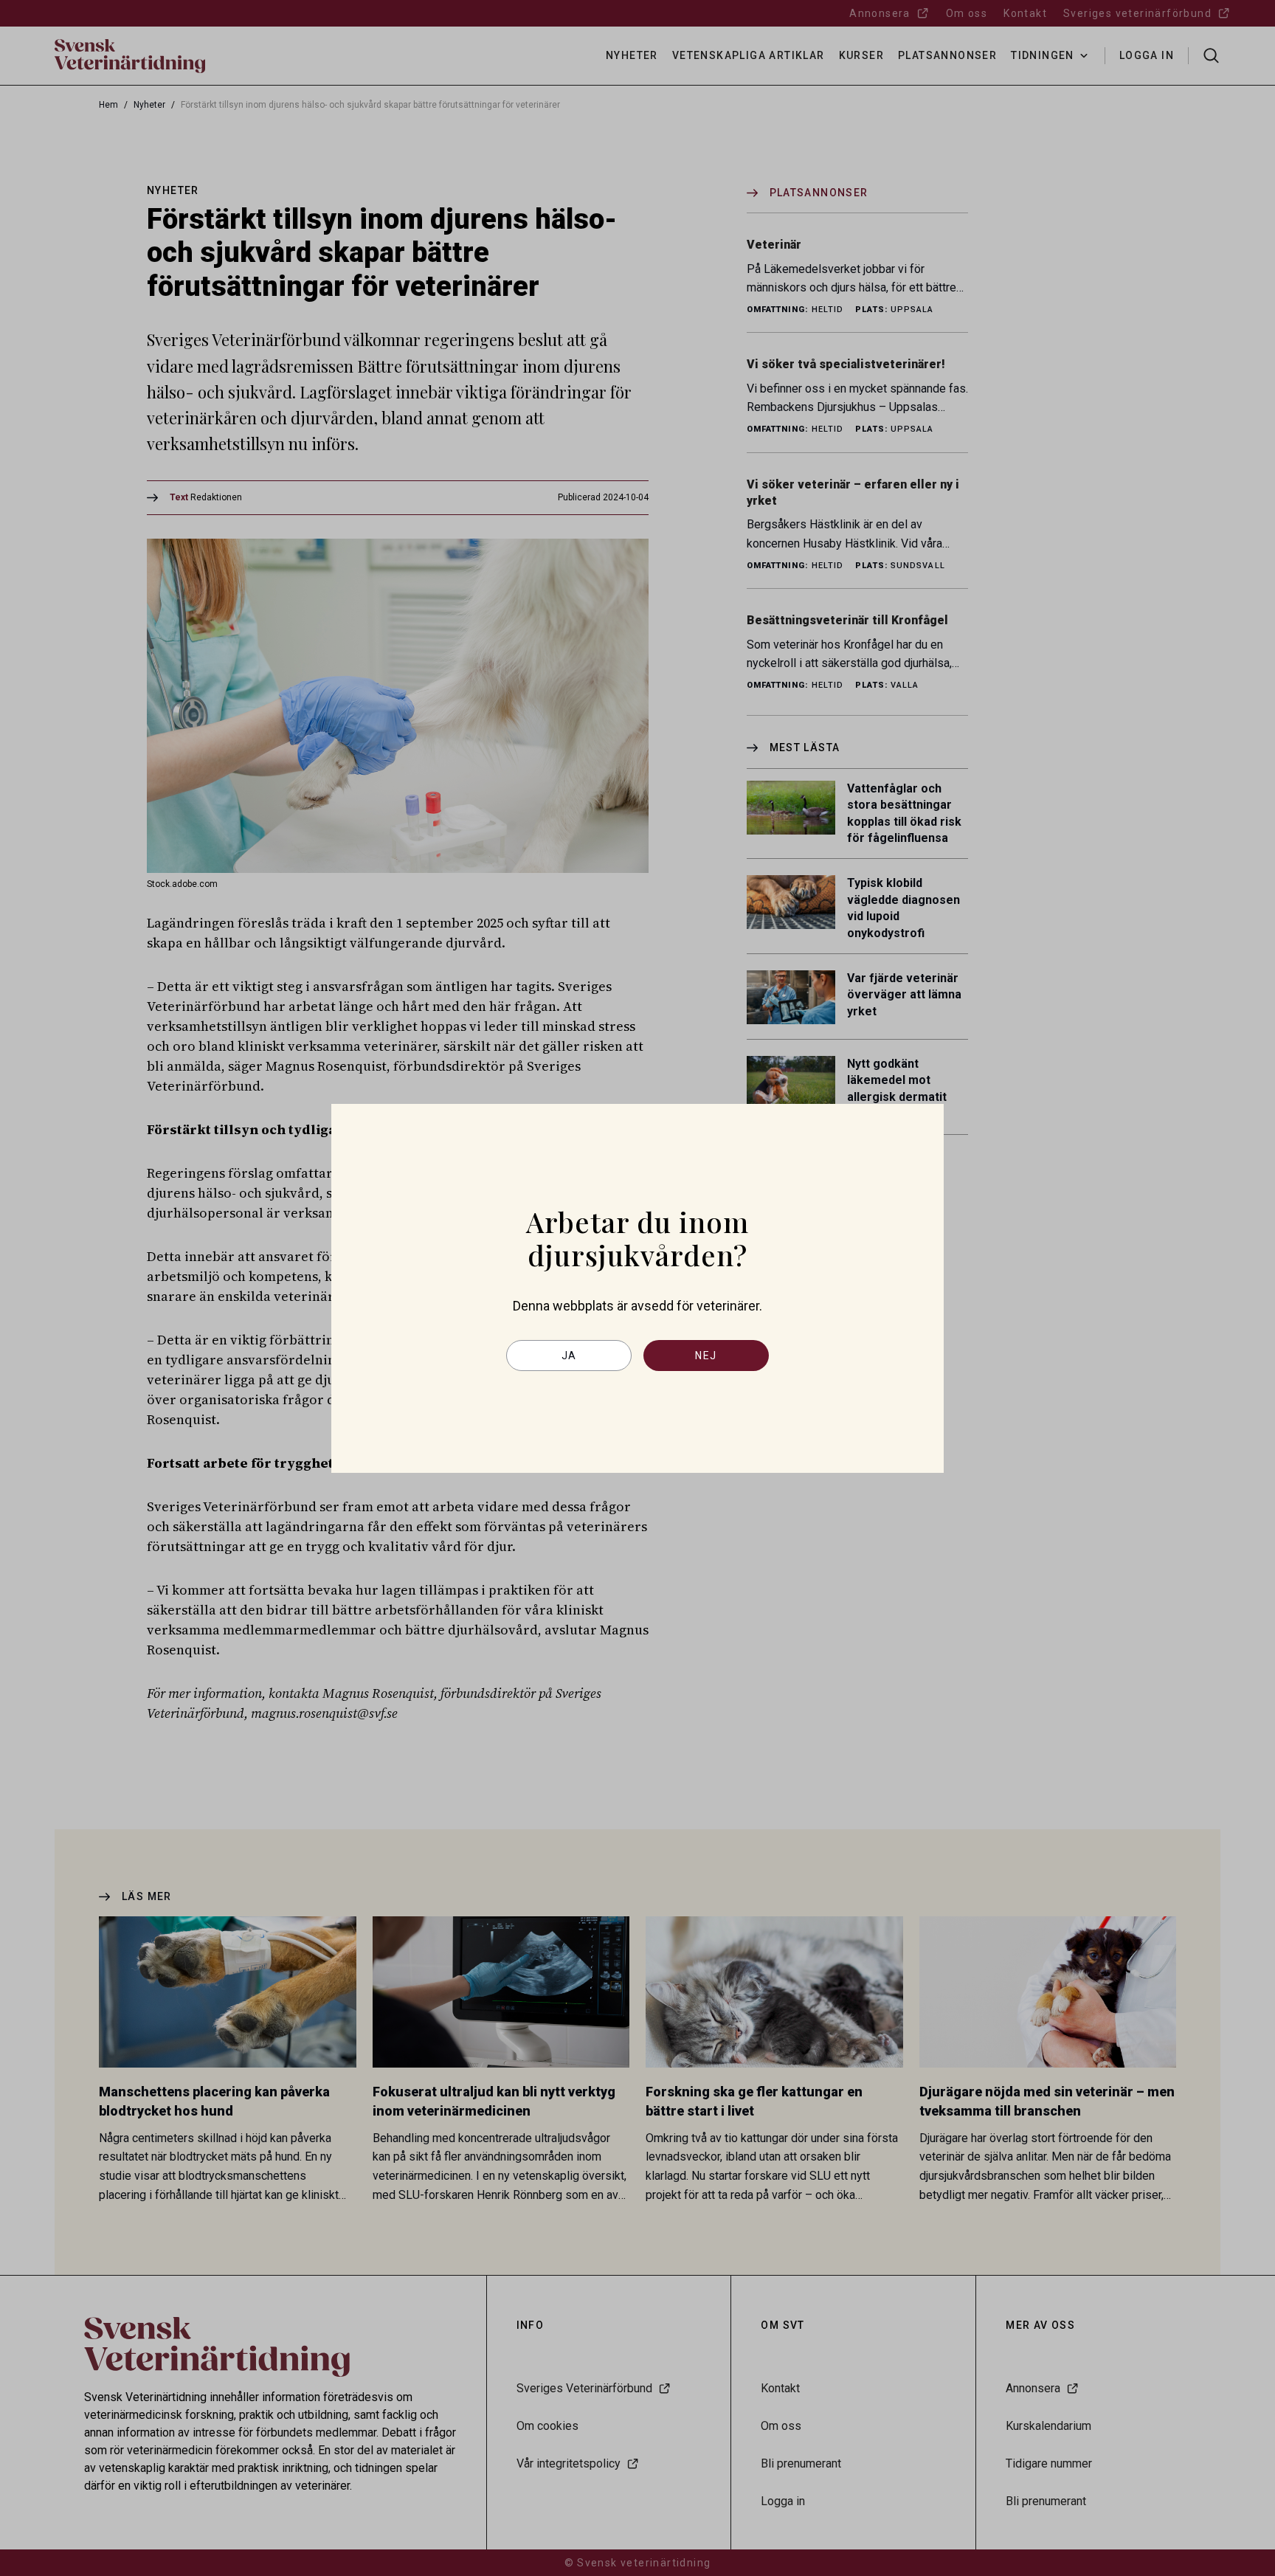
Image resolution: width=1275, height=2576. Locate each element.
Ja (569, 1356)
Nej (706, 1356)
